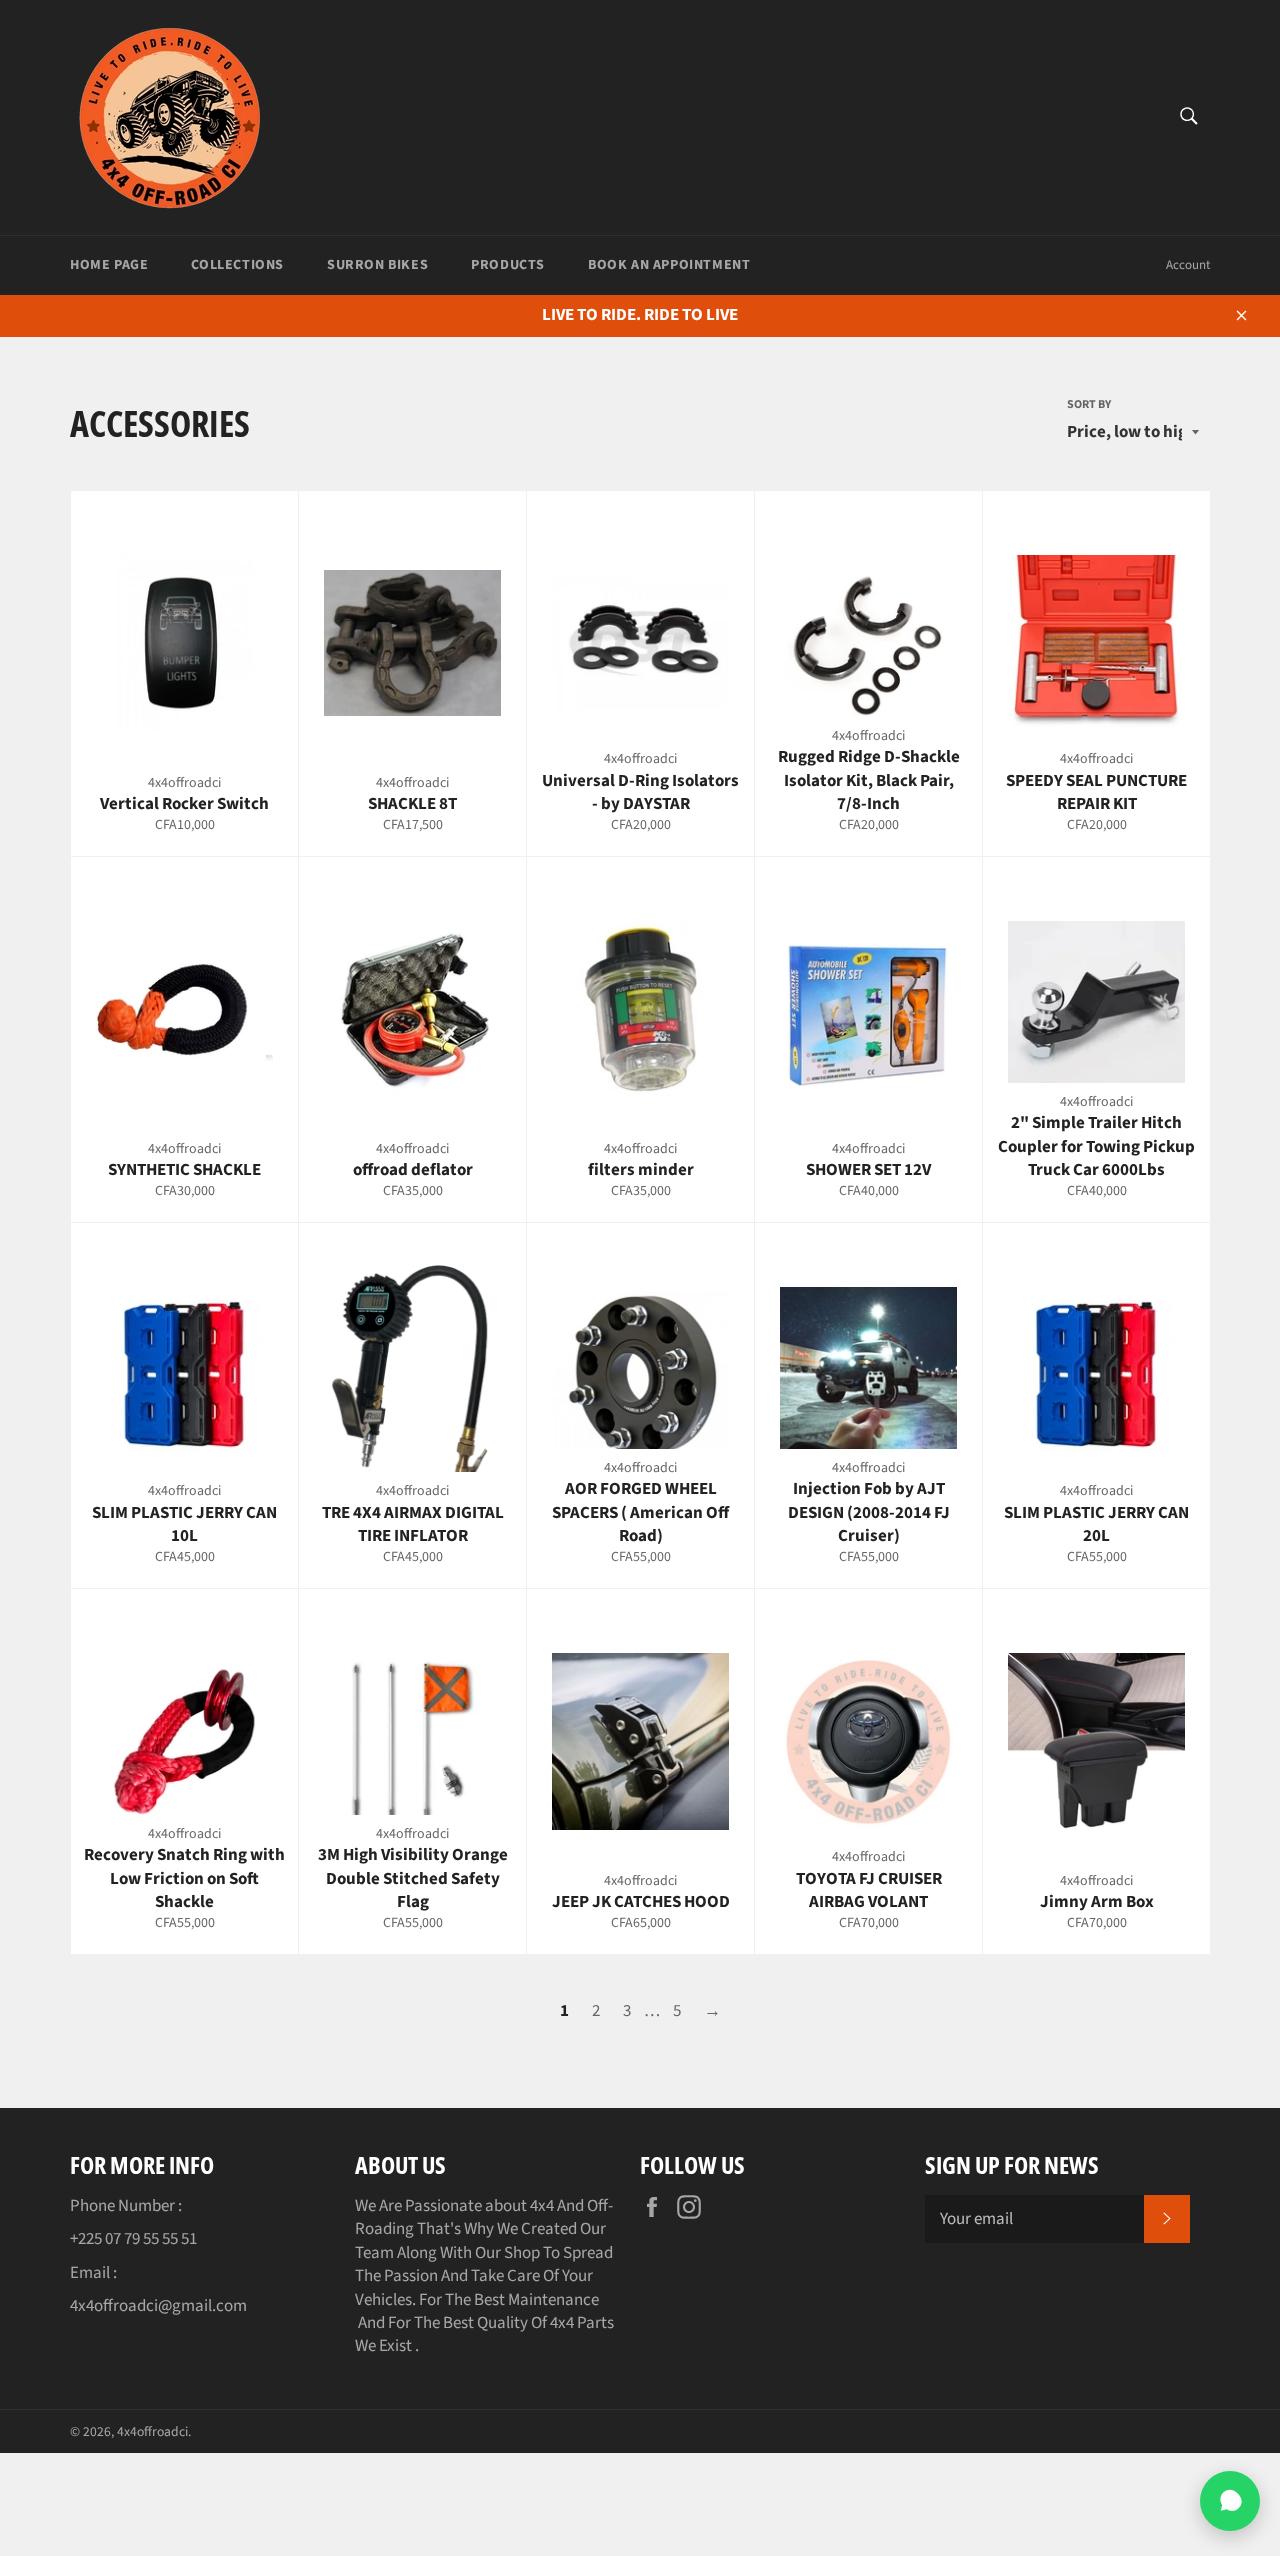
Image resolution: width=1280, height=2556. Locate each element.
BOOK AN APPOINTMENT (669, 265)
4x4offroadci (152, 2431)
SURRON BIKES (377, 265)
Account (1188, 265)
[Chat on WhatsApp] (1230, 2501)
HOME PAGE (109, 265)
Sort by (1089, 405)
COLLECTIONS (237, 265)
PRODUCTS (508, 265)
